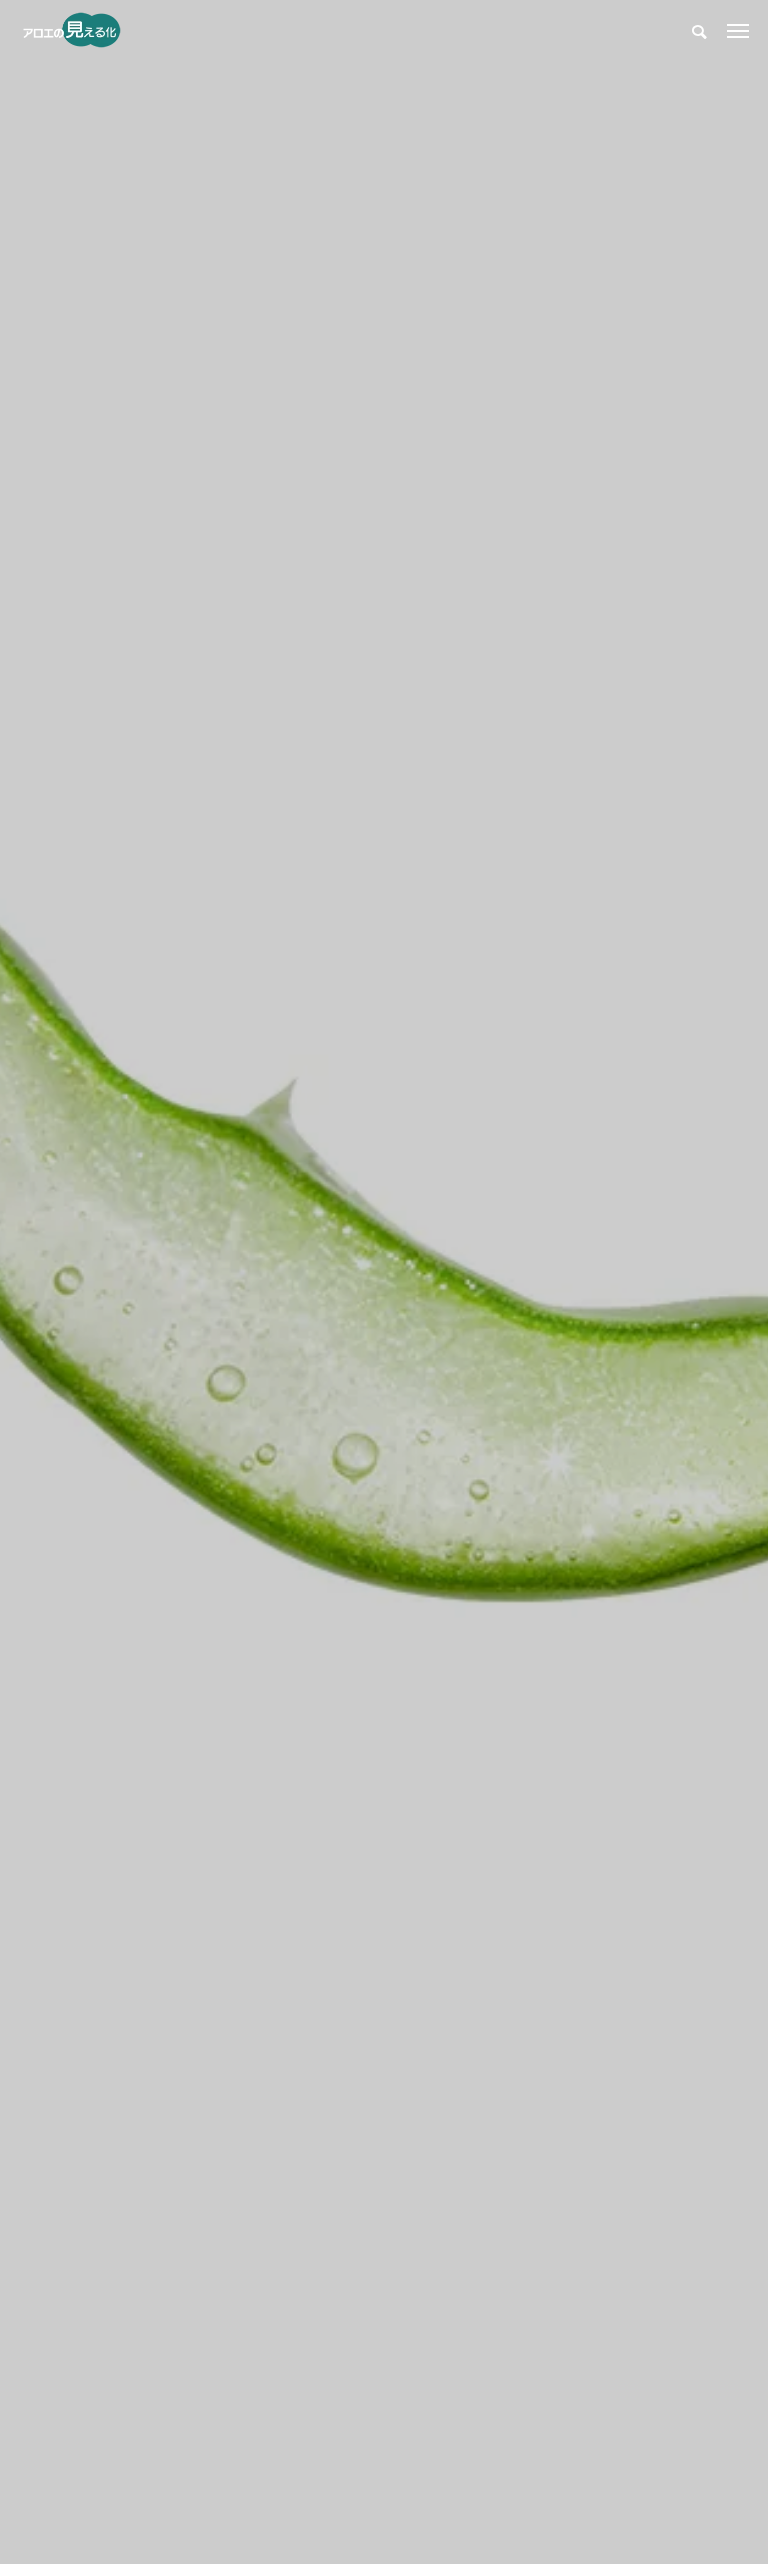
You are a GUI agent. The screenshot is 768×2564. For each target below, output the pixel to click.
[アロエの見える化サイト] (72, 30)
